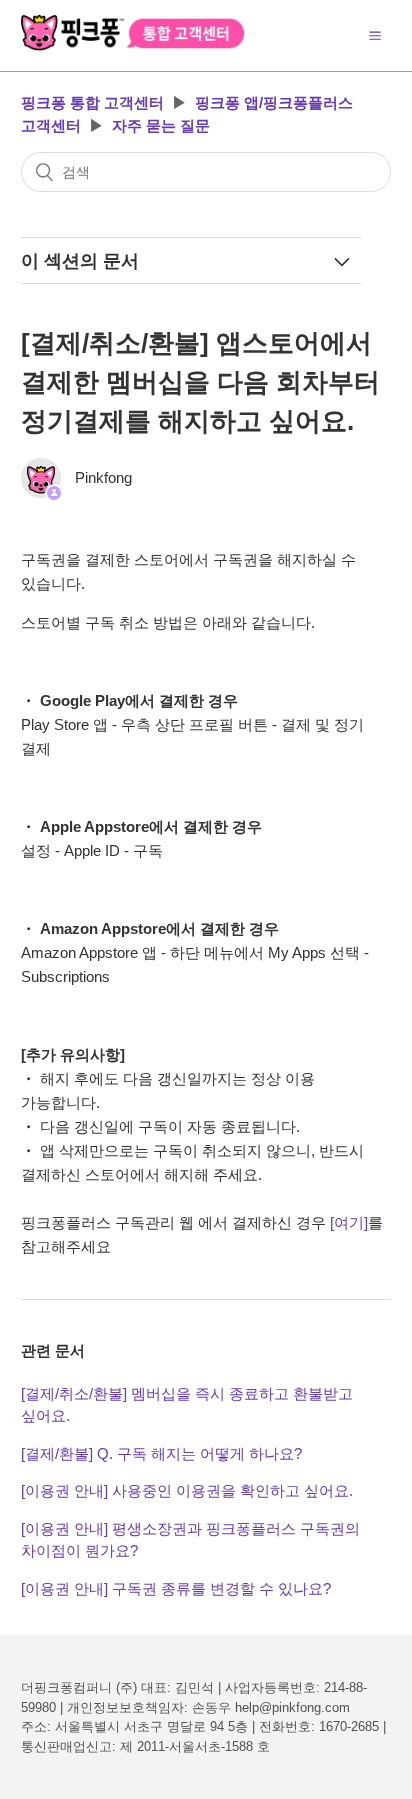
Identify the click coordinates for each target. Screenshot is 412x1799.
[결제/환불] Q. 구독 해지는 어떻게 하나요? (161, 1453)
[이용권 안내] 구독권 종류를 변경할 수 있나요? (176, 1588)
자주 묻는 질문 (161, 125)
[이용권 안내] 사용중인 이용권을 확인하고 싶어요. (187, 1490)
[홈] (133, 45)
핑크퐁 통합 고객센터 (92, 102)
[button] (375, 35)
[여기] (349, 1222)
